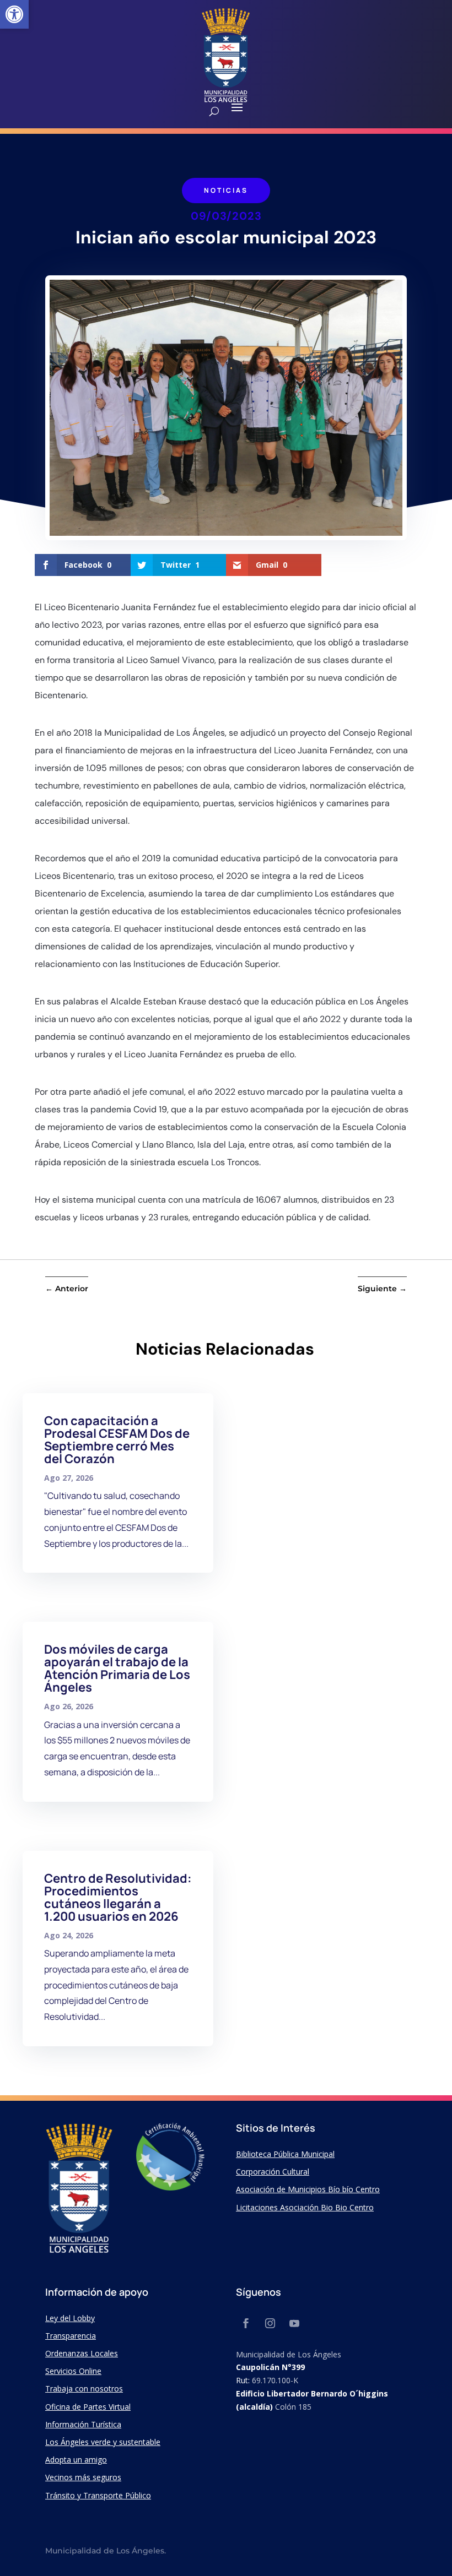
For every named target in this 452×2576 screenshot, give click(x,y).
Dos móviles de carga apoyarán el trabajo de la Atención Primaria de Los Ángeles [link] (117, 1668)
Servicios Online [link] (73, 2371)
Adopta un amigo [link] (76, 2460)
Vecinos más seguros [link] (83, 2477)
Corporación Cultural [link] (273, 2172)
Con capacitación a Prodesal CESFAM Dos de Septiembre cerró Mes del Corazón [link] (117, 1440)
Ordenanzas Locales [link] (82, 2353)
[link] (14, 14)
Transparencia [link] (71, 2336)
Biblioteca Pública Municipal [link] (285, 2154)
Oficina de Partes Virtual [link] (88, 2407)
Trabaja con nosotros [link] (84, 2388)
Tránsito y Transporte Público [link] (98, 2495)
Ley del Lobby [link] (70, 2318)
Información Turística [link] (83, 2424)
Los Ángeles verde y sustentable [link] (103, 2442)
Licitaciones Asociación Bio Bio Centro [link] (305, 2207)
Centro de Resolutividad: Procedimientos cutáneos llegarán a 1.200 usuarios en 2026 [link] (118, 1897)
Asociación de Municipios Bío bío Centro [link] (308, 2189)
